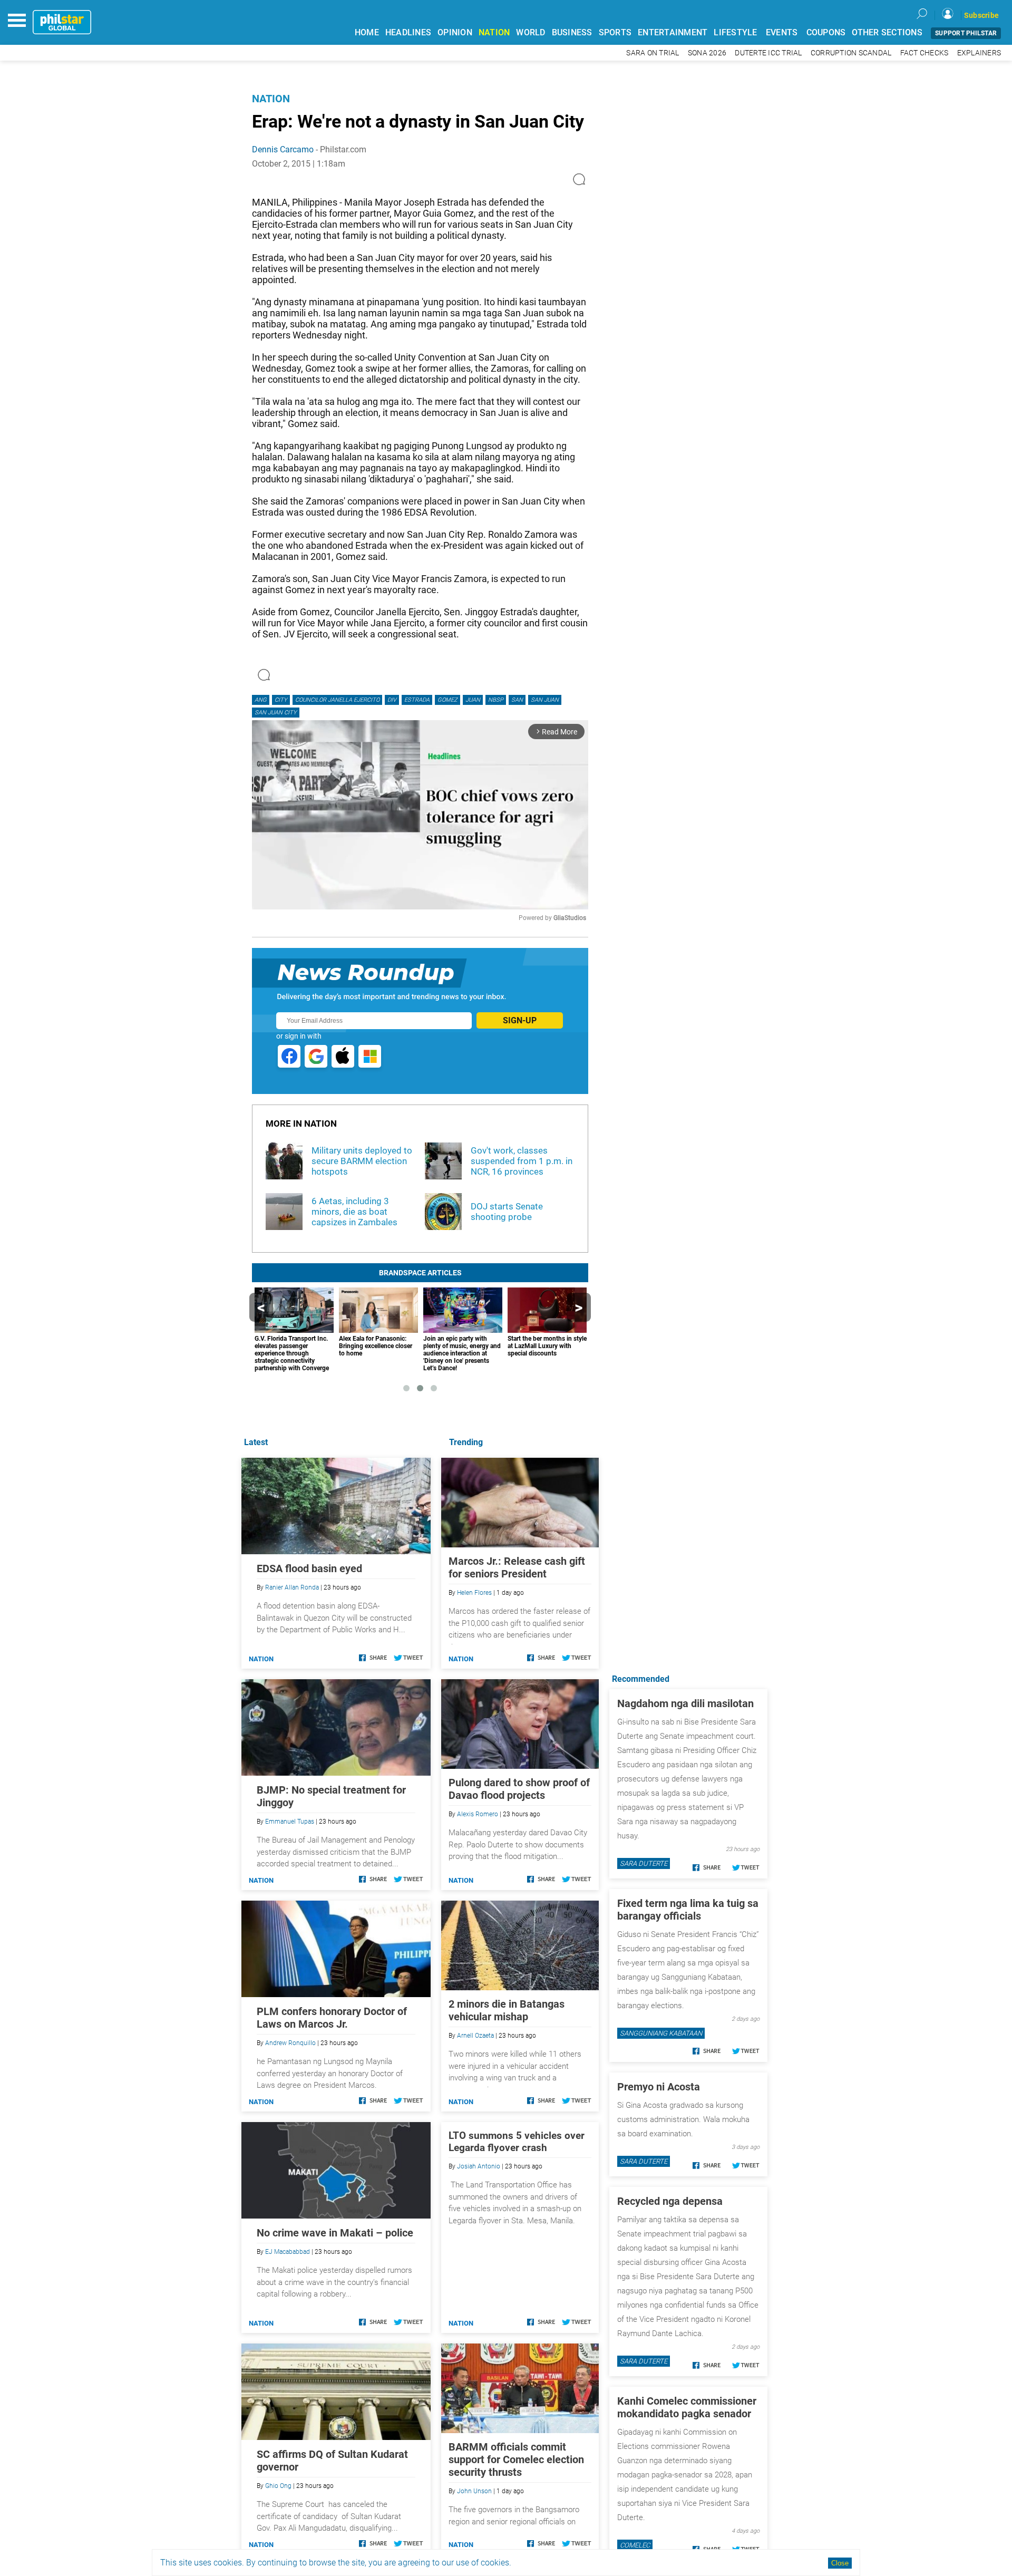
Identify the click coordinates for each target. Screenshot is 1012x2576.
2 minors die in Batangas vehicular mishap (507, 2010)
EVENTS (782, 32)
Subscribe (981, 15)
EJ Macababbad (288, 2252)
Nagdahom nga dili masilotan (685, 1703)
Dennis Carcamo (283, 149)
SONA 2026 (707, 53)
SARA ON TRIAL (653, 53)
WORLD (531, 32)
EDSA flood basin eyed (309, 1568)
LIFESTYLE (735, 32)
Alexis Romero (478, 1814)
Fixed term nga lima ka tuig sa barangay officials (688, 1910)
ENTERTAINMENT (673, 32)
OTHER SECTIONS (887, 32)
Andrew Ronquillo (290, 2043)
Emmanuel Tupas (290, 1822)
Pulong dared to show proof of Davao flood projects (519, 1789)
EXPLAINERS (979, 53)
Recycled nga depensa (670, 2201)
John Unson (474, 2491)
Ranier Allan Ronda (292, 1587)
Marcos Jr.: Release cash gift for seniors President (517, 1567)
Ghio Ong (278, 2486)
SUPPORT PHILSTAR (966, 33)
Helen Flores (474, 1593)
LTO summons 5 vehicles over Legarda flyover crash (517, 2142)
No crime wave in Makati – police (335, 2233)
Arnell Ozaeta (475, 2036)
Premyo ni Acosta (659, 2087)
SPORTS (615, 32)
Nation (271, 99)
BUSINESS (572, 32)
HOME (367, 32)
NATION (494, 32)
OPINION (455, 32)
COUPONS (826, 32)
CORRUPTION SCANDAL (851, 53)
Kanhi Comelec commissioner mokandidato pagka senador (687, 2407)
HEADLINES (408, 32)
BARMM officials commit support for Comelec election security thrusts (516, 2459)
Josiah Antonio (479, 2166)
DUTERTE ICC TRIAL (768, 53)
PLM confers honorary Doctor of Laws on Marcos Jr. (332, 2018)
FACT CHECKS (925, 53)
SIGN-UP (520, 1020)
